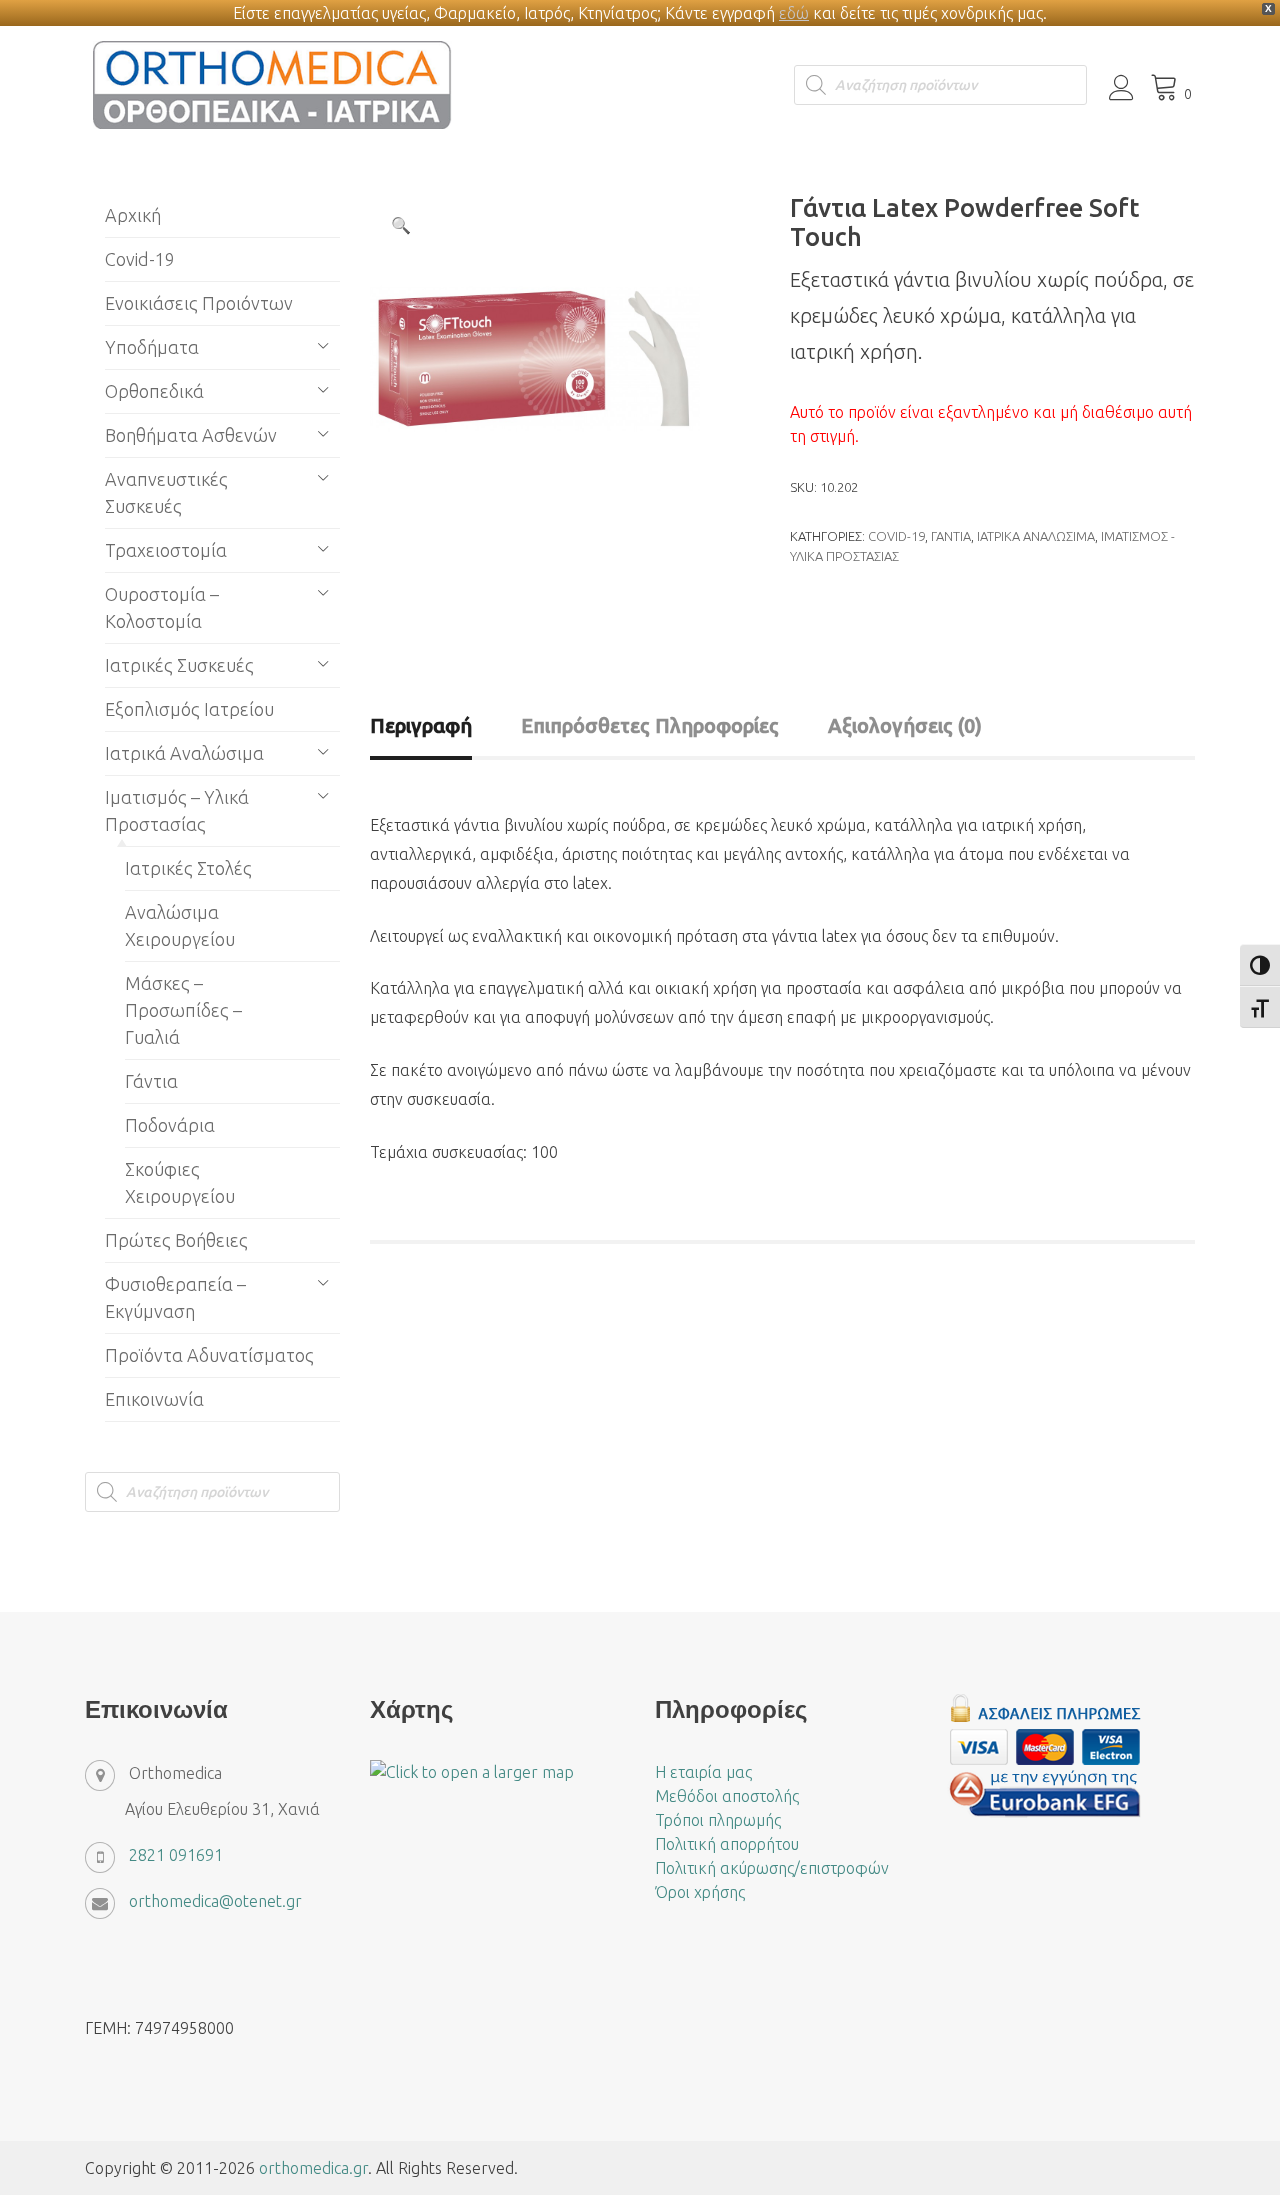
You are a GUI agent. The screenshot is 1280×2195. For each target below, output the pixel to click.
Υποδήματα (152, 347)
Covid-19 (896, 536)
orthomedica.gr (313, 2168)
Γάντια (951, 536)
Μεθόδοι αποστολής (727, 1796)
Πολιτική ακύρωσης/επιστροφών (772, 1868)
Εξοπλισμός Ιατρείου (189, 709)
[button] (401, 225)
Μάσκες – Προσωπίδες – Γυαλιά (183, 1010)
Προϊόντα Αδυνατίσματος (209, 1355)
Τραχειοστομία (166, 550)
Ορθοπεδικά (154, 391)
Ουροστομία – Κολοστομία (162, 607)
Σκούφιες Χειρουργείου (180, 1182)
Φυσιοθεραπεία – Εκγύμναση (175, 1297)
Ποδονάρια (170, 1125)
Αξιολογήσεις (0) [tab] (905, 725)
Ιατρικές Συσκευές (179, 665)
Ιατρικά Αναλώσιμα (1036, 536)
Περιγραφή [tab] (421, 725)
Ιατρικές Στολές (188, 868)
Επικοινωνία (154, 1399)
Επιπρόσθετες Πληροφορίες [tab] (650, 725)
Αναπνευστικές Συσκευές (166, 492)
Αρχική (133, 215)
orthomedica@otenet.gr (215, 1901)
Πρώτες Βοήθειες (176, 1240)
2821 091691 (176, 1855)
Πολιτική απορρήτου (727, 1844)
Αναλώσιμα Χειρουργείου (180, 925)
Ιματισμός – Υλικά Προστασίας (177, 810)
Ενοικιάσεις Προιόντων (199, 303)
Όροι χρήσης (700, 1892)
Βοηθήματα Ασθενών (191, 435)
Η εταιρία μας (703, 1772)
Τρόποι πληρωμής (718, 1820)
